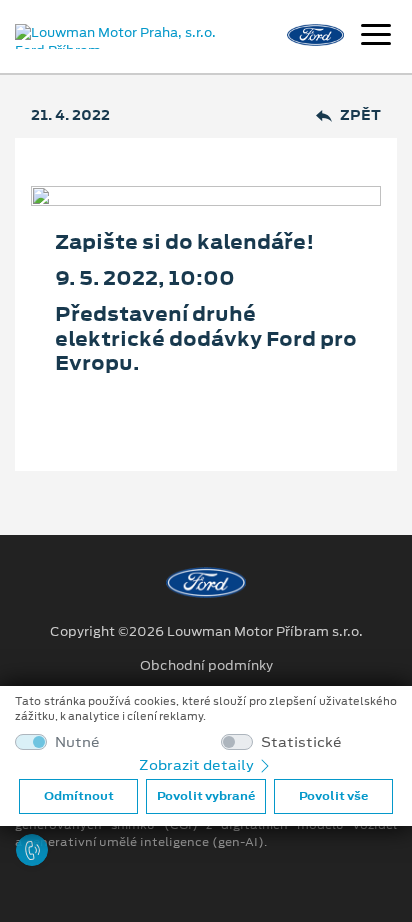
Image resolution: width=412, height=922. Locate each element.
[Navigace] (376, 37)
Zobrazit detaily (198, 765)
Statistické (301, 742)
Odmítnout (79, 796)
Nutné (77, 742)
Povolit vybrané (206, 796)
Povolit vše (333, 796)
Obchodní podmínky (206, 666)
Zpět (360, 115)
